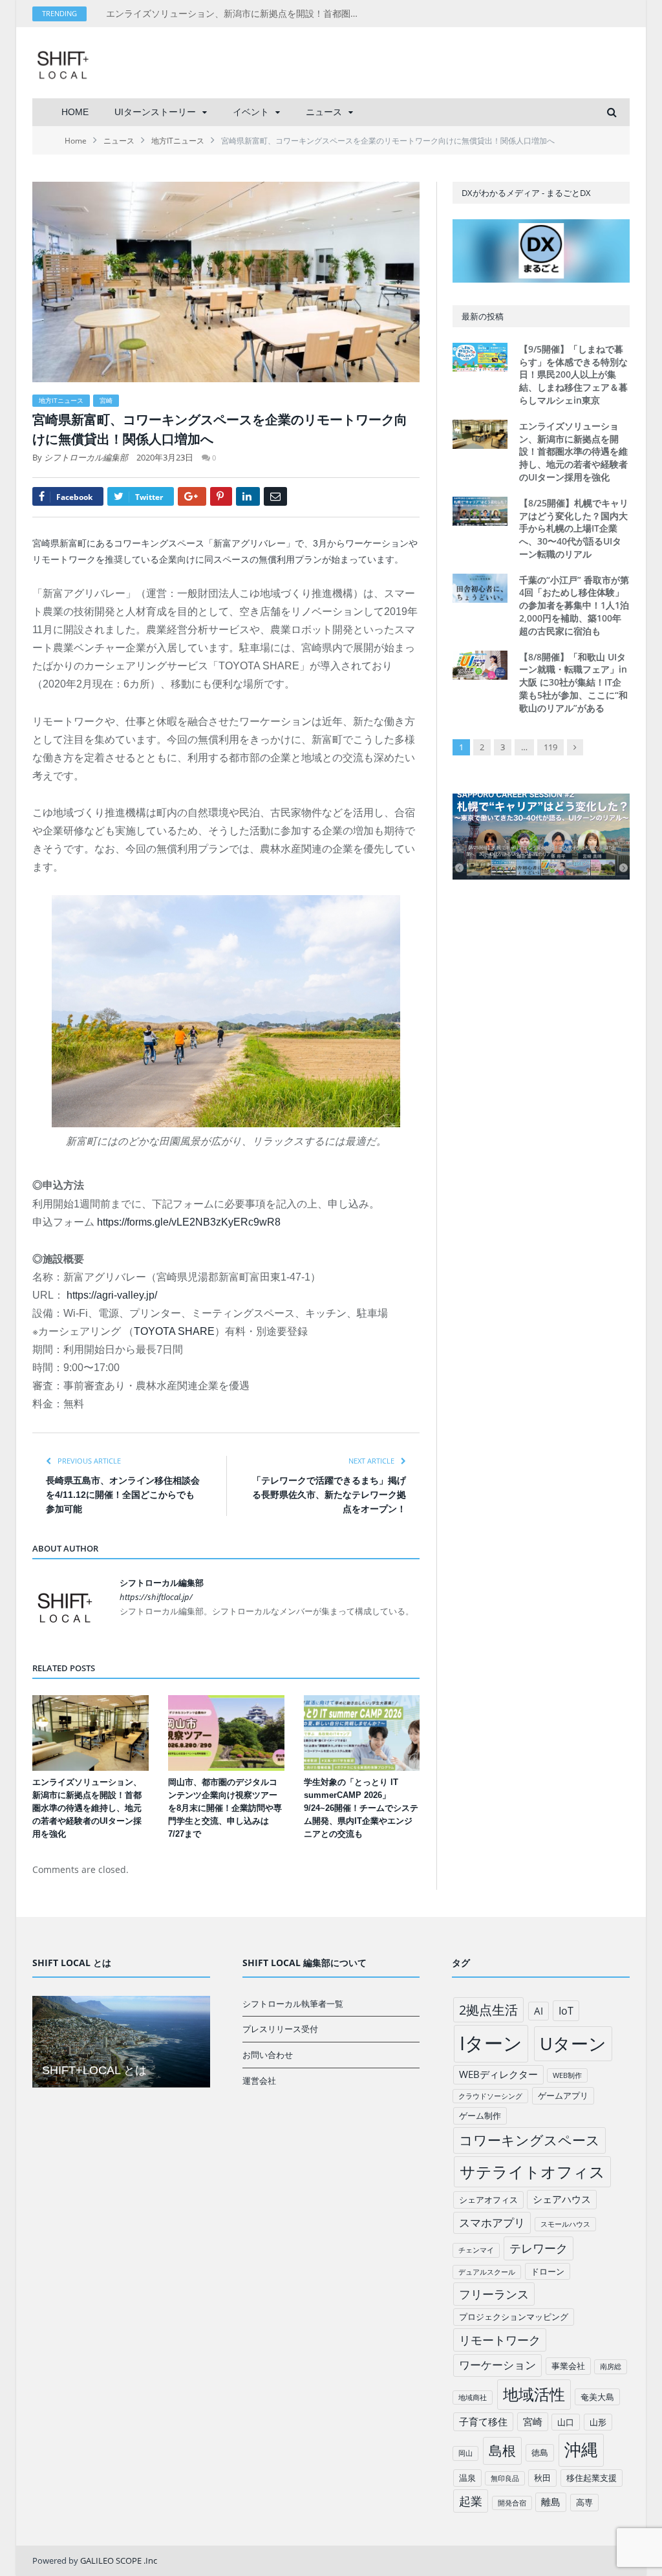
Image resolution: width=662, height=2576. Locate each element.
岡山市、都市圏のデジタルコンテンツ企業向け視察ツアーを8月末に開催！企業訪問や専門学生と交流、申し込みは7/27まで (225, 1808)
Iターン (491, 2043)
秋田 (542, 2478)
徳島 (540, 2452)
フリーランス (494, 2294)
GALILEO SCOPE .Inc (119, 2560)
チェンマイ (476, 2250)
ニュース (324, 112)
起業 (471, 2501)
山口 (566, 2422)
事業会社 (568, 2366)
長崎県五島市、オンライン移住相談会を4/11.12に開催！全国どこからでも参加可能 (123, 1495)
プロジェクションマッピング (514, 2317)
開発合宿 (512, 2503)
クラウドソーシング (490, 2096)
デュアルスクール (487, 2272)
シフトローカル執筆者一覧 (293, 2004)
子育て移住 (483, 2421)
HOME (75, 112)
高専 (584, 2502)
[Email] (275, 496)
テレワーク (539, 2248)
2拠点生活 (488, 2010)
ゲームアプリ (563, 2095)
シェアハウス (562, 2199)
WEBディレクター (498, 2074)
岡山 (465, 2453)
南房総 (611, 2366)
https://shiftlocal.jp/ (156, 1597)
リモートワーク (500, 2340)
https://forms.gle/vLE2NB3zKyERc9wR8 (189, 1222)
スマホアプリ (492, 2223)
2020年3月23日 (165, 457)
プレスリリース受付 (280, 2029)
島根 (502, 2450)
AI (539, 2011)
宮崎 (106, 400)
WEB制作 (567, 2075)
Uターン (573, 2043)
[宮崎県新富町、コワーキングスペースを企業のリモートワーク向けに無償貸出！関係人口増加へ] (226, 284)
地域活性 (534, 2394)
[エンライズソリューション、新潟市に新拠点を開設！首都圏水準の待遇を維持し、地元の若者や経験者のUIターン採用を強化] (91, 1733)
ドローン (548, 2271)
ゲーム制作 (480, 2116)
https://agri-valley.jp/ (112, 1295)
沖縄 (581, 2450)
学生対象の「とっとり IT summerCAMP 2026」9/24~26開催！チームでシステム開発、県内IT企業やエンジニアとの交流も (361, 1808)
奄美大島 (597, 2397)
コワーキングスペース (529, 2140)
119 (550, 747)
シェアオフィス (488, 2200)
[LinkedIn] (248, 496)
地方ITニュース (61, 400)
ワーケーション (497, 2365)
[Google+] (192, 496)
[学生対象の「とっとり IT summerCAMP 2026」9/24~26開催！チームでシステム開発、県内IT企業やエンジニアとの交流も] (362, 1733)
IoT (566, 2011)
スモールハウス (565, 2224)
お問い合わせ (268, 2055)
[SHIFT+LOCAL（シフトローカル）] (63, 62)
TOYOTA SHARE (174, 1331)
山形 (598, 2422)
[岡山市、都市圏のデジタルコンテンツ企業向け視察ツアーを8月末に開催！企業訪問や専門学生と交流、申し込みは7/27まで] (226, 1733)
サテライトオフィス (532, 2171)
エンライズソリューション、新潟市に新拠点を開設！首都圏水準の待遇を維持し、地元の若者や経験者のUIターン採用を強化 (239, 14)
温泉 (467, 2478)
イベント (251, 112)
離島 (551, 2502)
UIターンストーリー (155, 112)
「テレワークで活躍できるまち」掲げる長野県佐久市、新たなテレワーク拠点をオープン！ (329, 1495)
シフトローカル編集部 (86, 457)
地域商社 (473, 2397)
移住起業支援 (592, 2478)
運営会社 (259, 2081)
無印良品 (505, 2478)
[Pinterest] (221, 496)
